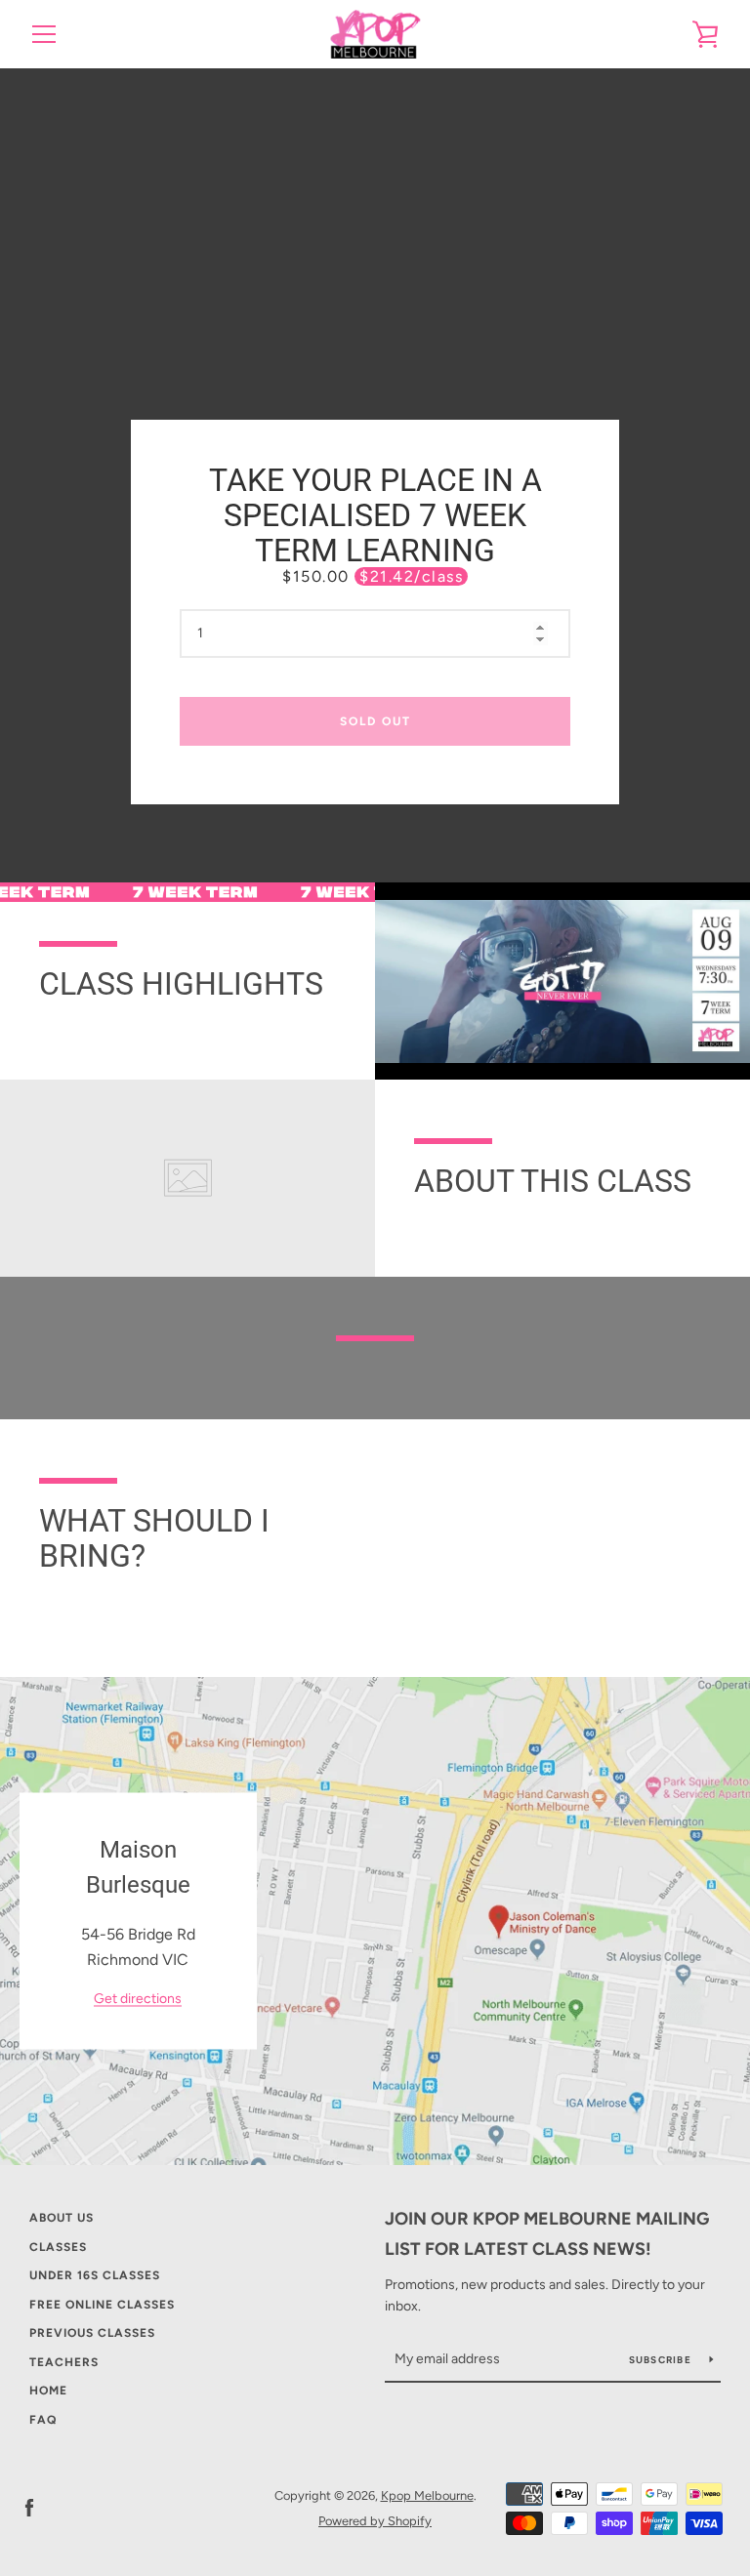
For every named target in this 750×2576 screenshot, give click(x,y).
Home (48, 2391)
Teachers (64, 2362)
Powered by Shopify (375, 2521)
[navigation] (44, 34)
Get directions (138, 2000)
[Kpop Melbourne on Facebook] (29, 2507)
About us (62, 2218)
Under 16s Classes (95, 2275)
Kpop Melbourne (427, 2495)
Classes (58, 2247)
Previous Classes (92, 2333)
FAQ (43, 2420)
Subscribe (662, 2360)
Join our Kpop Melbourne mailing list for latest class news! (547, 2234)
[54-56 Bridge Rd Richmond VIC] (375, 1921)
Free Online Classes (102, 2305)
